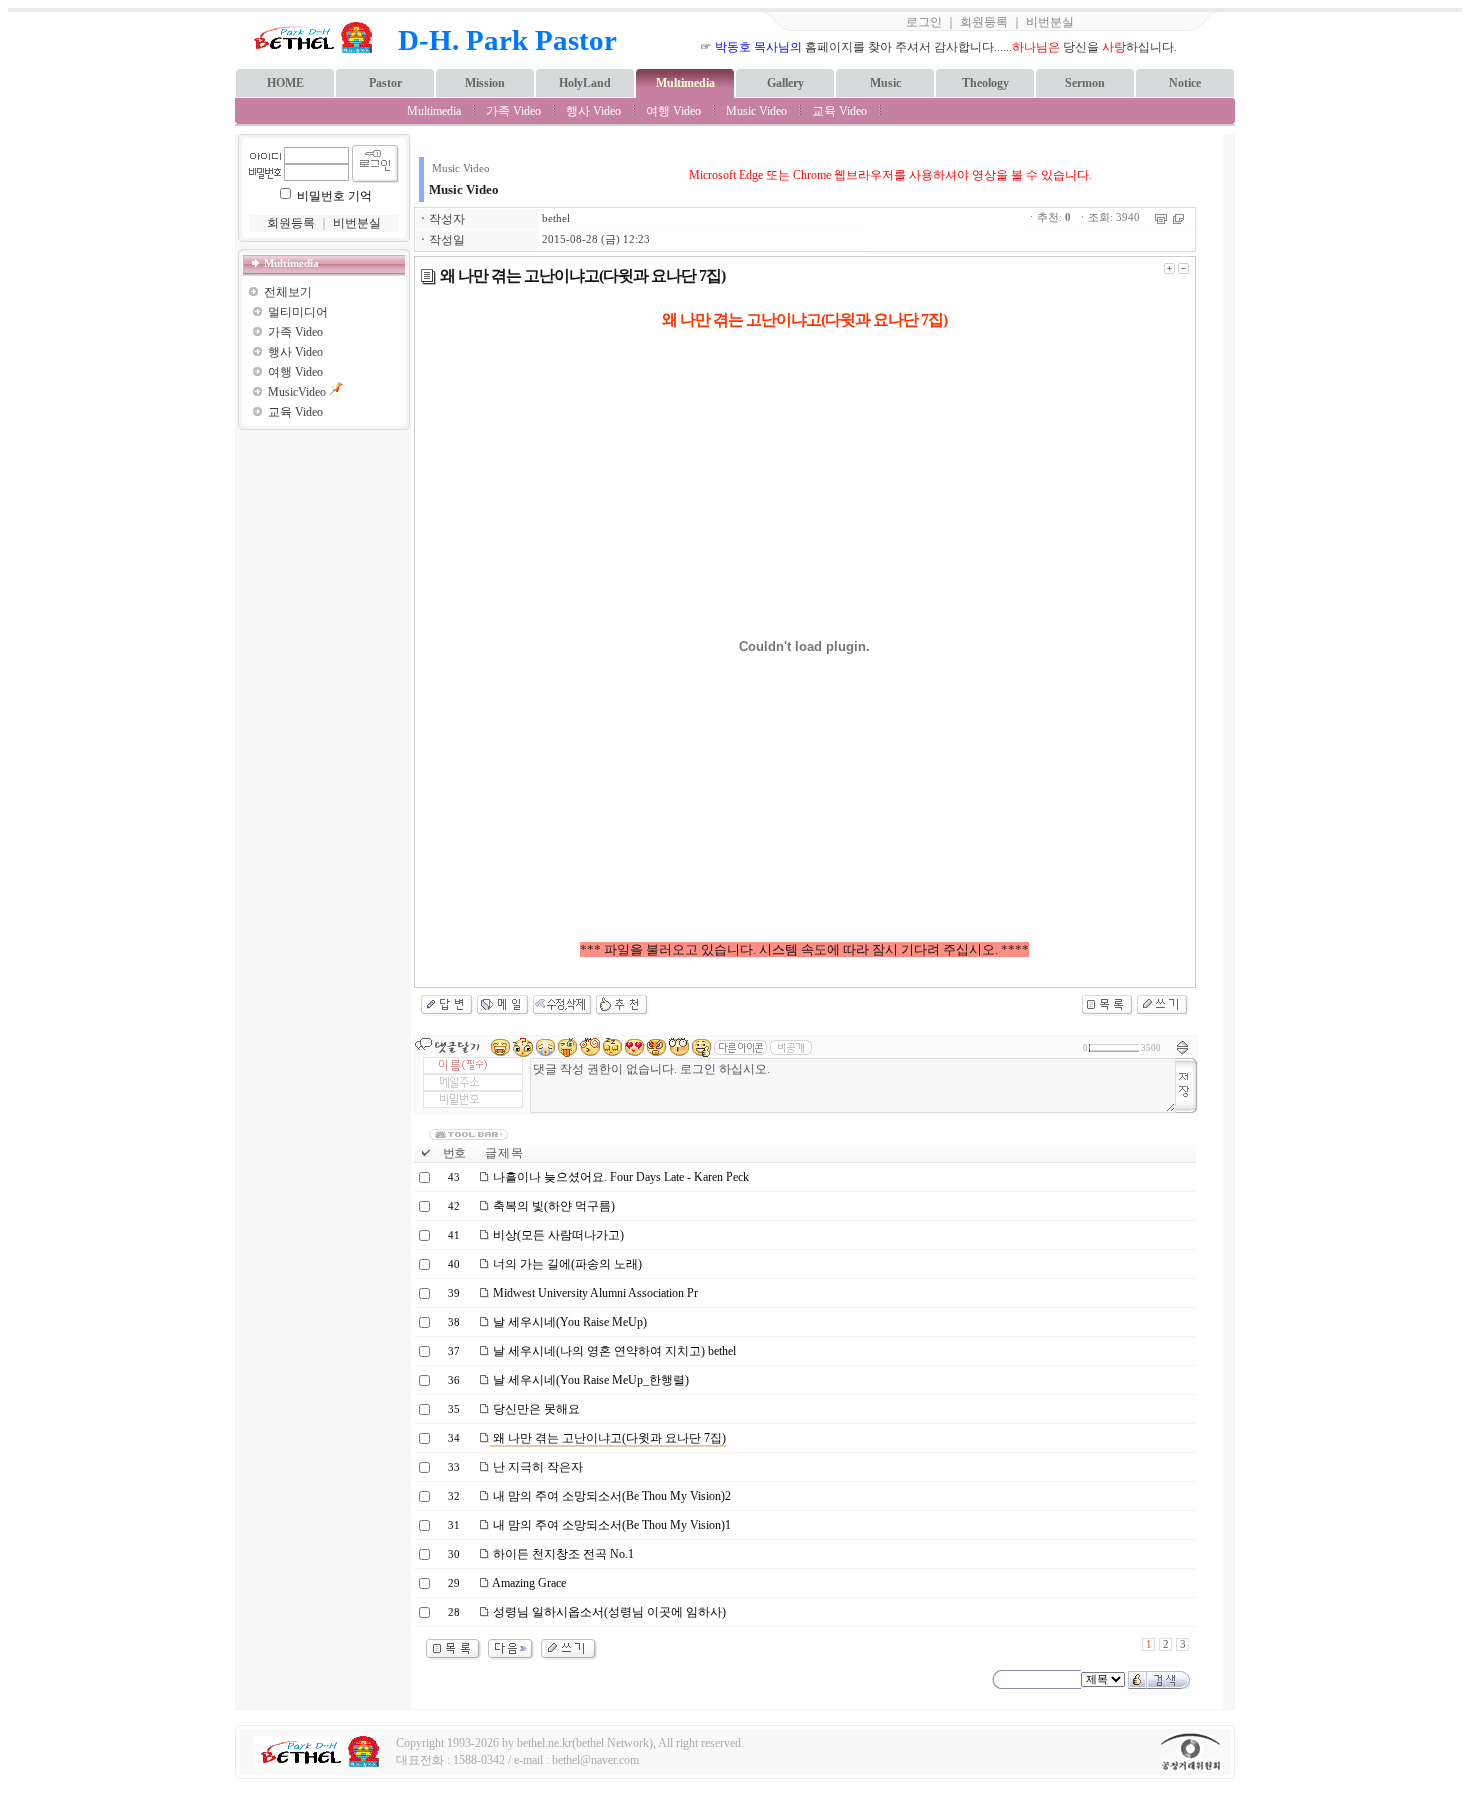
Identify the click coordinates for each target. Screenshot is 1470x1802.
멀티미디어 (298, 312)
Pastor (385, 83)
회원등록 (984, 22)
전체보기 (288, 292)
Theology (985, 83)
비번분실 (1050, 22)
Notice (1185, 83)
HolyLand (585, 83)
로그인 (924, 22)
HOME (285, 83)
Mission (485, 83)
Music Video (756, 111)
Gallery (785, 83)
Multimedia (685, 83)
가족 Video (513, 111)
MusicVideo (297, 392)
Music (885, 83)
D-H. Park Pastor (507, 40)
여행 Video (673, 111)
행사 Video (593, 111)
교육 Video (839, 111)
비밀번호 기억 (334, 196)
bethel (556, 218)
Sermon (1085, 83)
